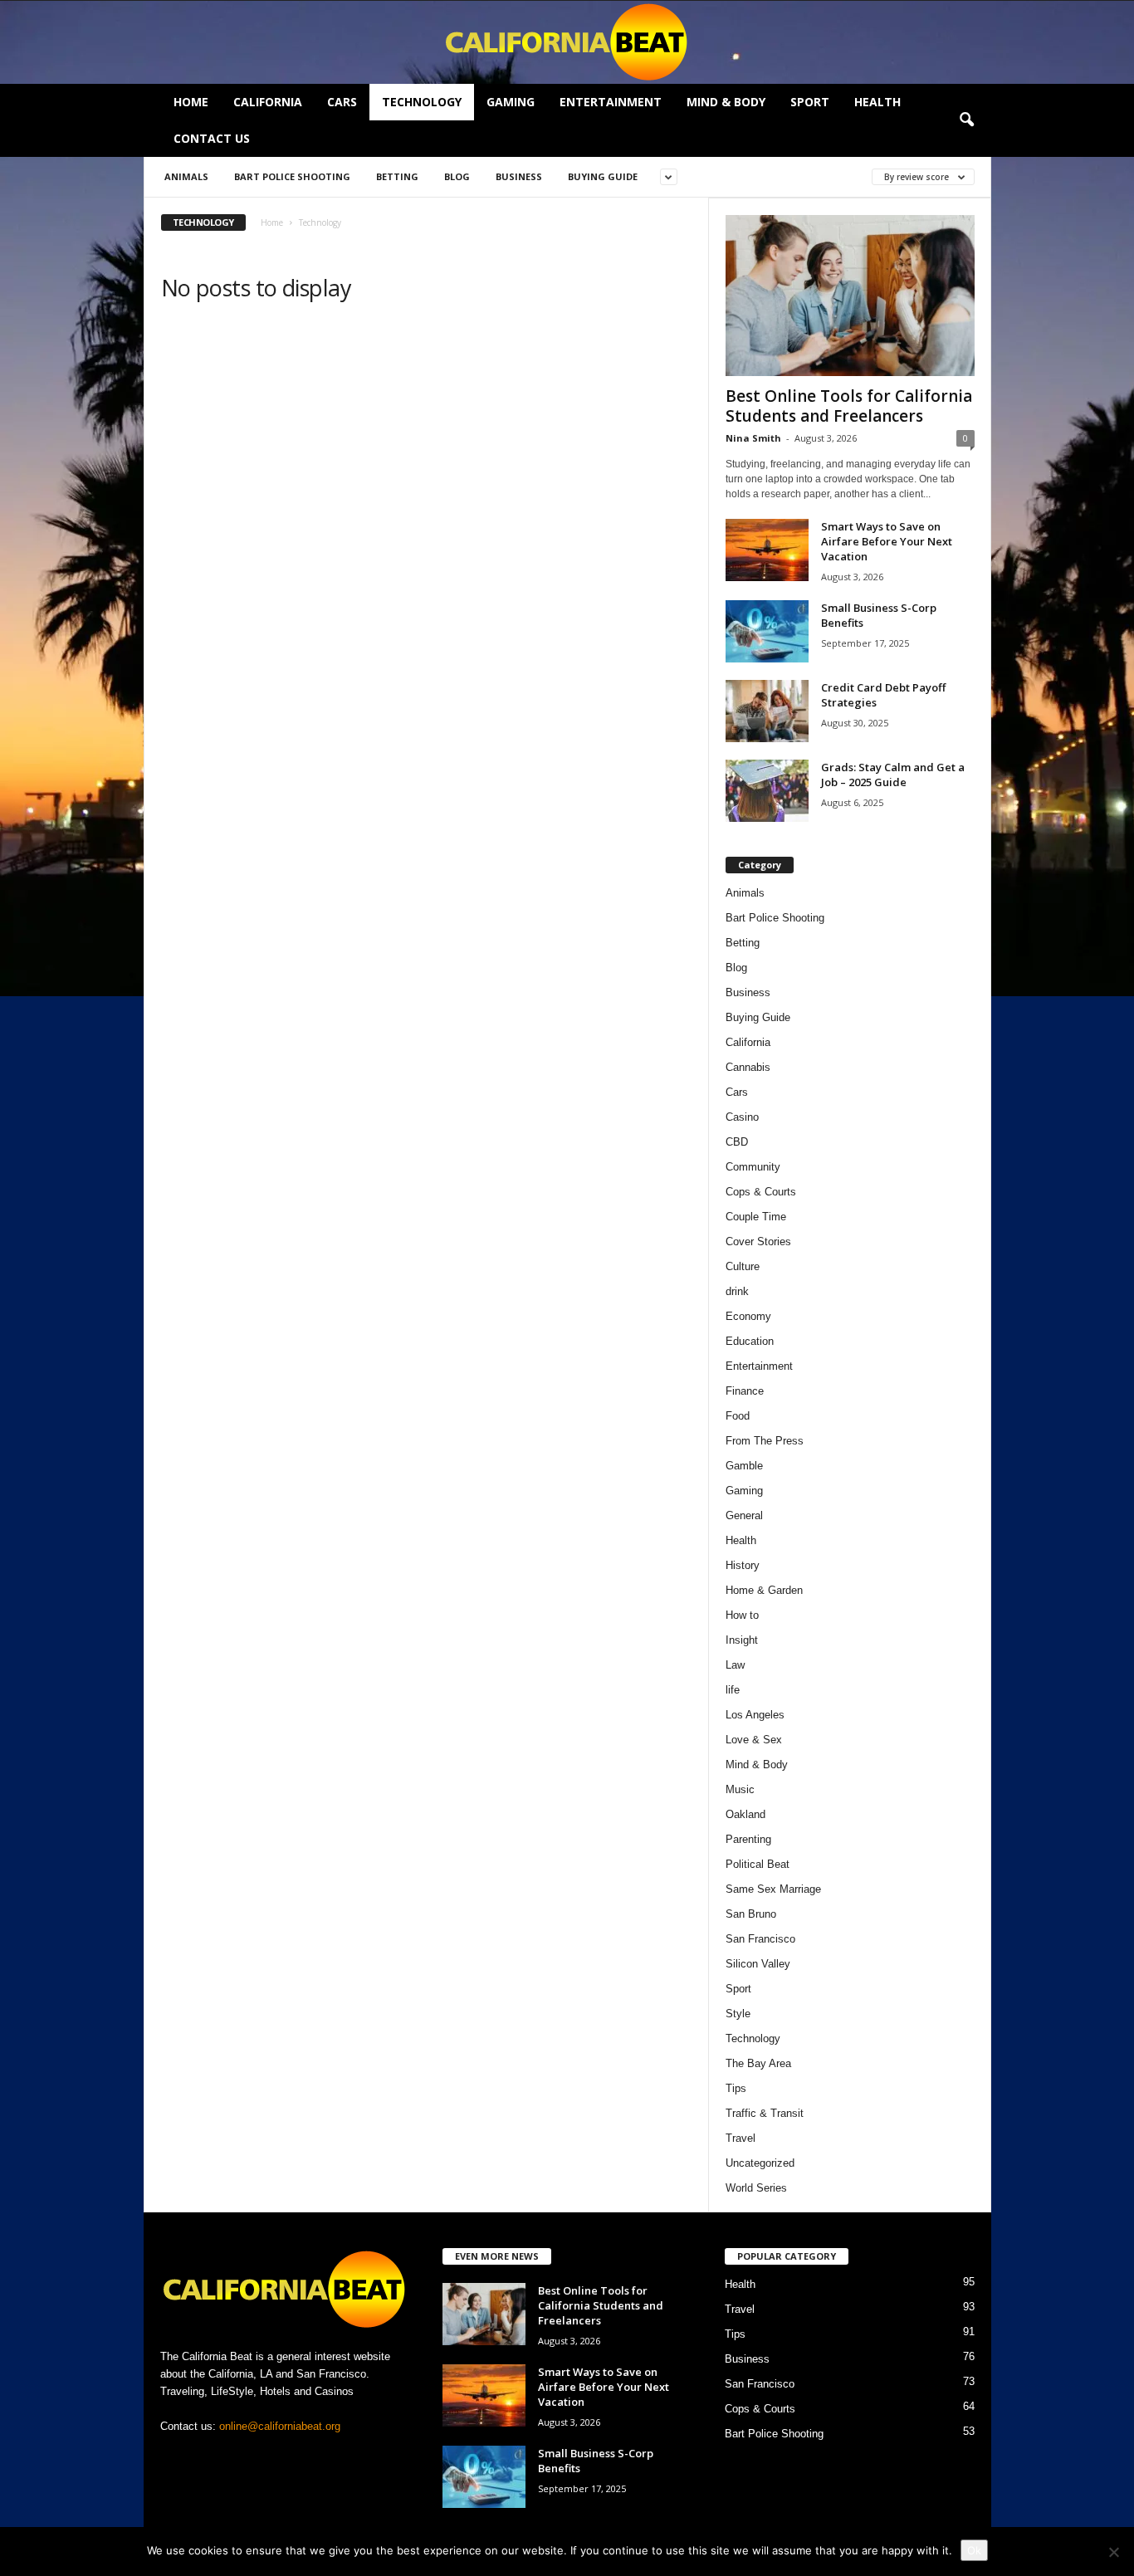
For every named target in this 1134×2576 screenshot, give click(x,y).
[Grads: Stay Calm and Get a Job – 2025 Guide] (767, 791)
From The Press (765, 1441)
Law (735, 1665)
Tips (736, 2088)
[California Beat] (567, 42)
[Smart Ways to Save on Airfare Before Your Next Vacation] (767, 550)
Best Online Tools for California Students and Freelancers (849, 406)
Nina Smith (753, 438)
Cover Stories (758, 1242)
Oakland (745, 1814)
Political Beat (758, 1864)
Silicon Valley (758, 1964)
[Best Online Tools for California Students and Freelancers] (850, 296)
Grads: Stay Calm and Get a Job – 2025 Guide (893, 775)
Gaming (511, 102)
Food (738, 1416)
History (743, 1565)
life (733, 1690)
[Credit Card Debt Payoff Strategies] (767, 711)
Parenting (748, 1839)
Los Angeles (755, 1715)
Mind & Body (726, 102)
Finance (745, 1391)
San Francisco (760, 1939)
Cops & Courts (761, 1192)
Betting (397, 176)
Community (753, 1167)
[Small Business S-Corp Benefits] (767, 631)
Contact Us (212, 138)
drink (737, 1291)
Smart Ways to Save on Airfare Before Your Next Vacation (887, 541)
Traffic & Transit (765, 2113)
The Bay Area (758, 2063)
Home (191, 102)
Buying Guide (603, 176)
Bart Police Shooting (292, 176)
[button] (966, 120)
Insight (742, 1640)
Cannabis (748, 1067)
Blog (457, 176)
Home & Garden (764, 1590)
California (268, 102)
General (744, 1515)
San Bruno (751, 1914)
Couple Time (756, 1217)
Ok (974, 2550)
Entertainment (611, 102)
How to (742, 1615)
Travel (741, 2138)
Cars (342, 102)
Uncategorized (760, 2163)
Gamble (744, 1466)
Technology (422, 102)
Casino (742, 1117)
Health (877, 102)
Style (738, 2014)
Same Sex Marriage (773, 1889)
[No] (1113, 2552)
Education (750, 1341)
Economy (748, 1316)
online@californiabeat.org (280, 2426)
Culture (743, 1266)
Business (519, 176)
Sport (810, 102)
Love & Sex (754, 1740)
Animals (186, 176)
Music (740, 1789)
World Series (756, 2188)
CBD (737, 1142)
